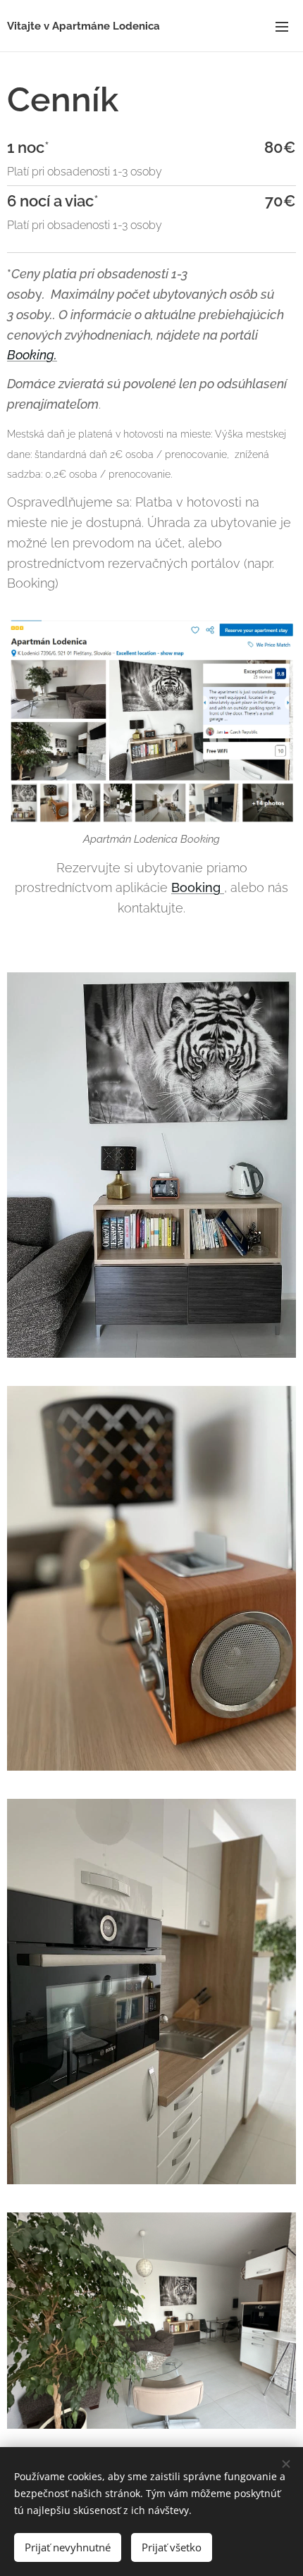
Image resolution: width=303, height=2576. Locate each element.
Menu (282, 26)
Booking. (32, 355)
